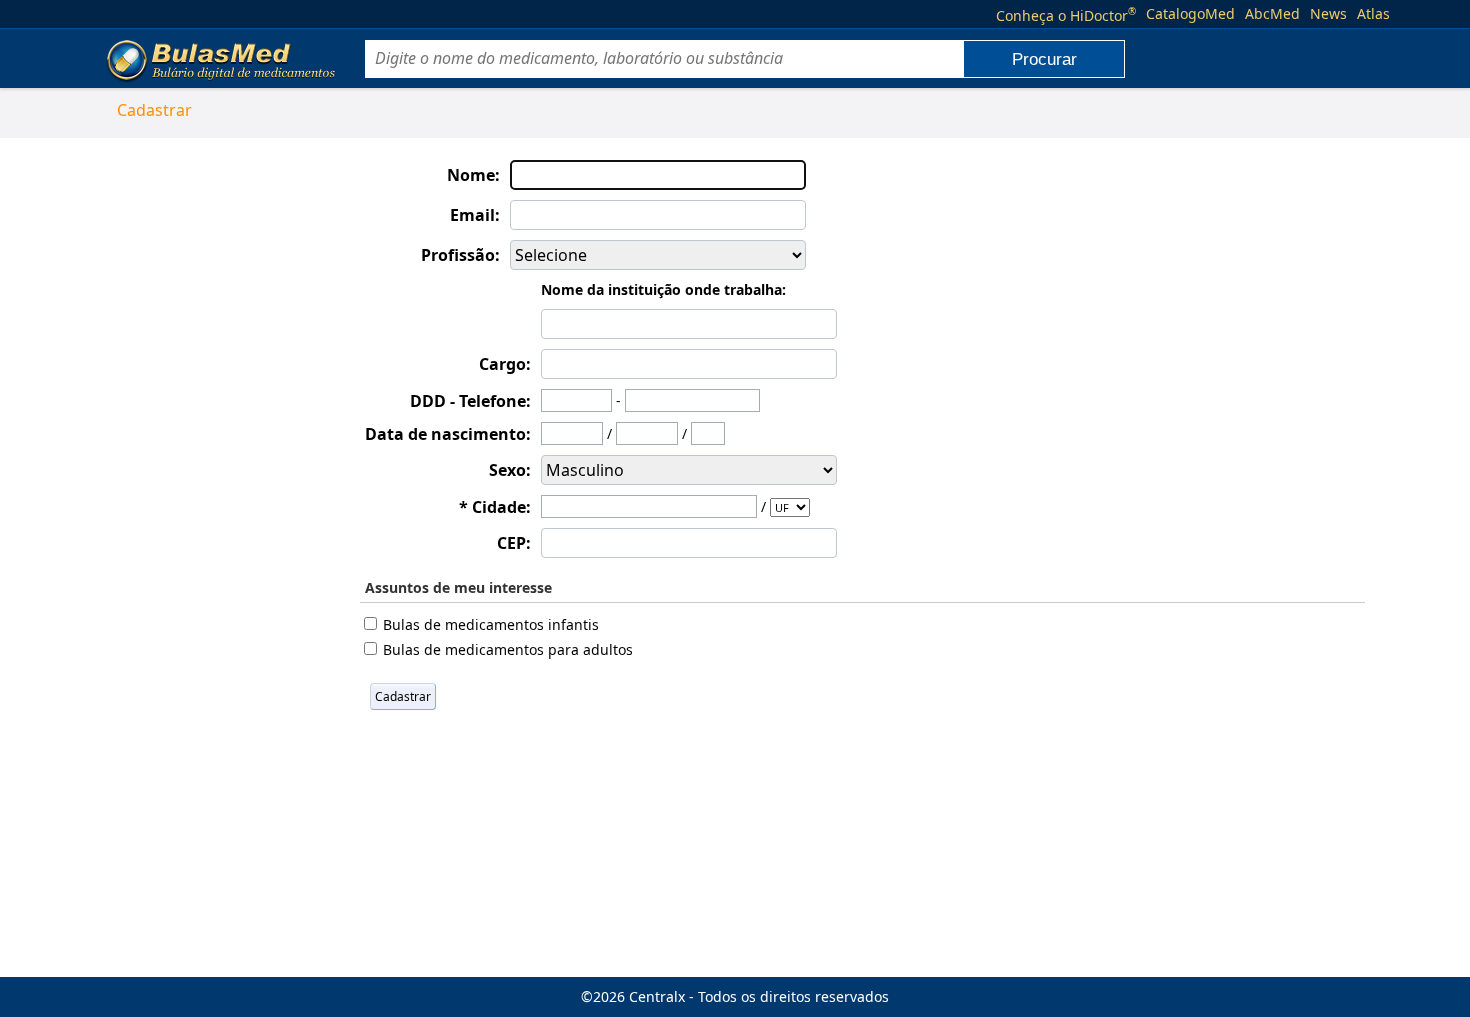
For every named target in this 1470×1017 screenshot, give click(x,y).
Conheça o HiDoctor (1066, 14)
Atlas (1373, 14)
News (1328, 14)
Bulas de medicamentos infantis (491, 624)
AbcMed (1272, 14)
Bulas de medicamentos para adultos (508, 649)
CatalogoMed (1190, 14)
